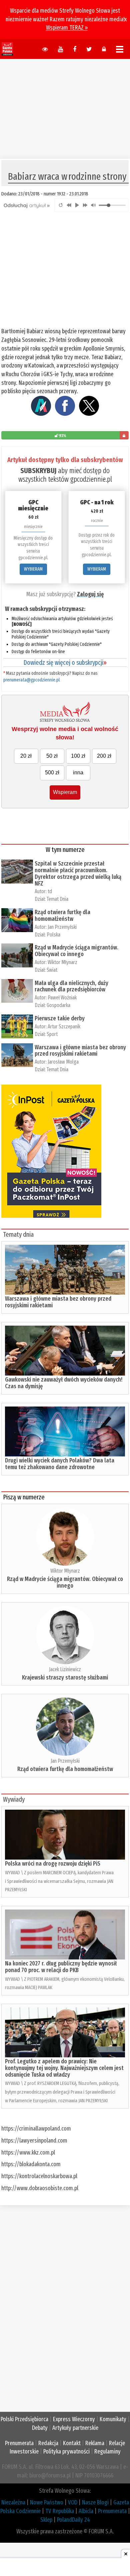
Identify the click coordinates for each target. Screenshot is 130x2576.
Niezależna (13, 2502)
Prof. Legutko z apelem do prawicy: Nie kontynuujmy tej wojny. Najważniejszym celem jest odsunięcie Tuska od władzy (64, 2068)
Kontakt (72, 2443)
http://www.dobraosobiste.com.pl (40, 2188)
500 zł (52, 773)
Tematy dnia (18, 1234)
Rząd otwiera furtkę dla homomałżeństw (62, 915)
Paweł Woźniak (62, 998)
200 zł (104, 756)
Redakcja (48, 2443)
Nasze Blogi (95, 2502)
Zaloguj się (90, 594)
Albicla (86, 2511)
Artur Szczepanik (64, 1027)
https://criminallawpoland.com (36, 2129)
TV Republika (60, 2511)
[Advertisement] (65, 106)
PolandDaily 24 (73, 2520)
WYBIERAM (33, 569)
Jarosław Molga (63, 1062)
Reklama (95, 2443)
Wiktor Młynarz (62, 962)
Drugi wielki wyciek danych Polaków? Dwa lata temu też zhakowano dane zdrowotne (60, 1464)
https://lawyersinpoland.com (34, 2141)
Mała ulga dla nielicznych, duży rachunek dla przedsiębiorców (71, 986)
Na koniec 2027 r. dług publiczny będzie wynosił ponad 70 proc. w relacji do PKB (61, 1967)
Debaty (40, 2428)
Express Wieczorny (74, 2419)
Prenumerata (19, 2443)
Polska (53, 935)
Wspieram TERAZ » (67, 28)
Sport (52, 1034)
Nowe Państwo (47, 2502)
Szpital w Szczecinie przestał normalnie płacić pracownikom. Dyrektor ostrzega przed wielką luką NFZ (78, 873)
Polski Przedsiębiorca (24, 2419)
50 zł (52, 756)
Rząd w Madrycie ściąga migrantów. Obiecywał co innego (76, 951)
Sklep (46, 2520)
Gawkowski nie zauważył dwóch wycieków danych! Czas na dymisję (64, 1383)
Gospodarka (58, 1005)
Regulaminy (107, 2451)
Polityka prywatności (66, 2451)
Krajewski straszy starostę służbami (65, 1677)
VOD (73, 2502)
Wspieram (65, 792)
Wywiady (14, 1799)
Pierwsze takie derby (60, 1018)
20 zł (26, 756)
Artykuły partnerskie (75, 2428)
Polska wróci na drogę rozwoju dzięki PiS (53, 1864)
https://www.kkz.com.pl (28, 2153)
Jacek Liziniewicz (65, 1669)
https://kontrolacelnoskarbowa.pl (39, 2176)
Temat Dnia (57, 899)
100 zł (78, 756)
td (50, 891)
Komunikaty (113, 2419)
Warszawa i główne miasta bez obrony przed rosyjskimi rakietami (80, 1051)
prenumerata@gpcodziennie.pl (31, 680)
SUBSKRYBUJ (38, 471)
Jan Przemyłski (62, 927)
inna (78, 773)
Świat (52, 970)
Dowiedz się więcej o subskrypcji (65, 662)
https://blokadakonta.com (31, 2164)
